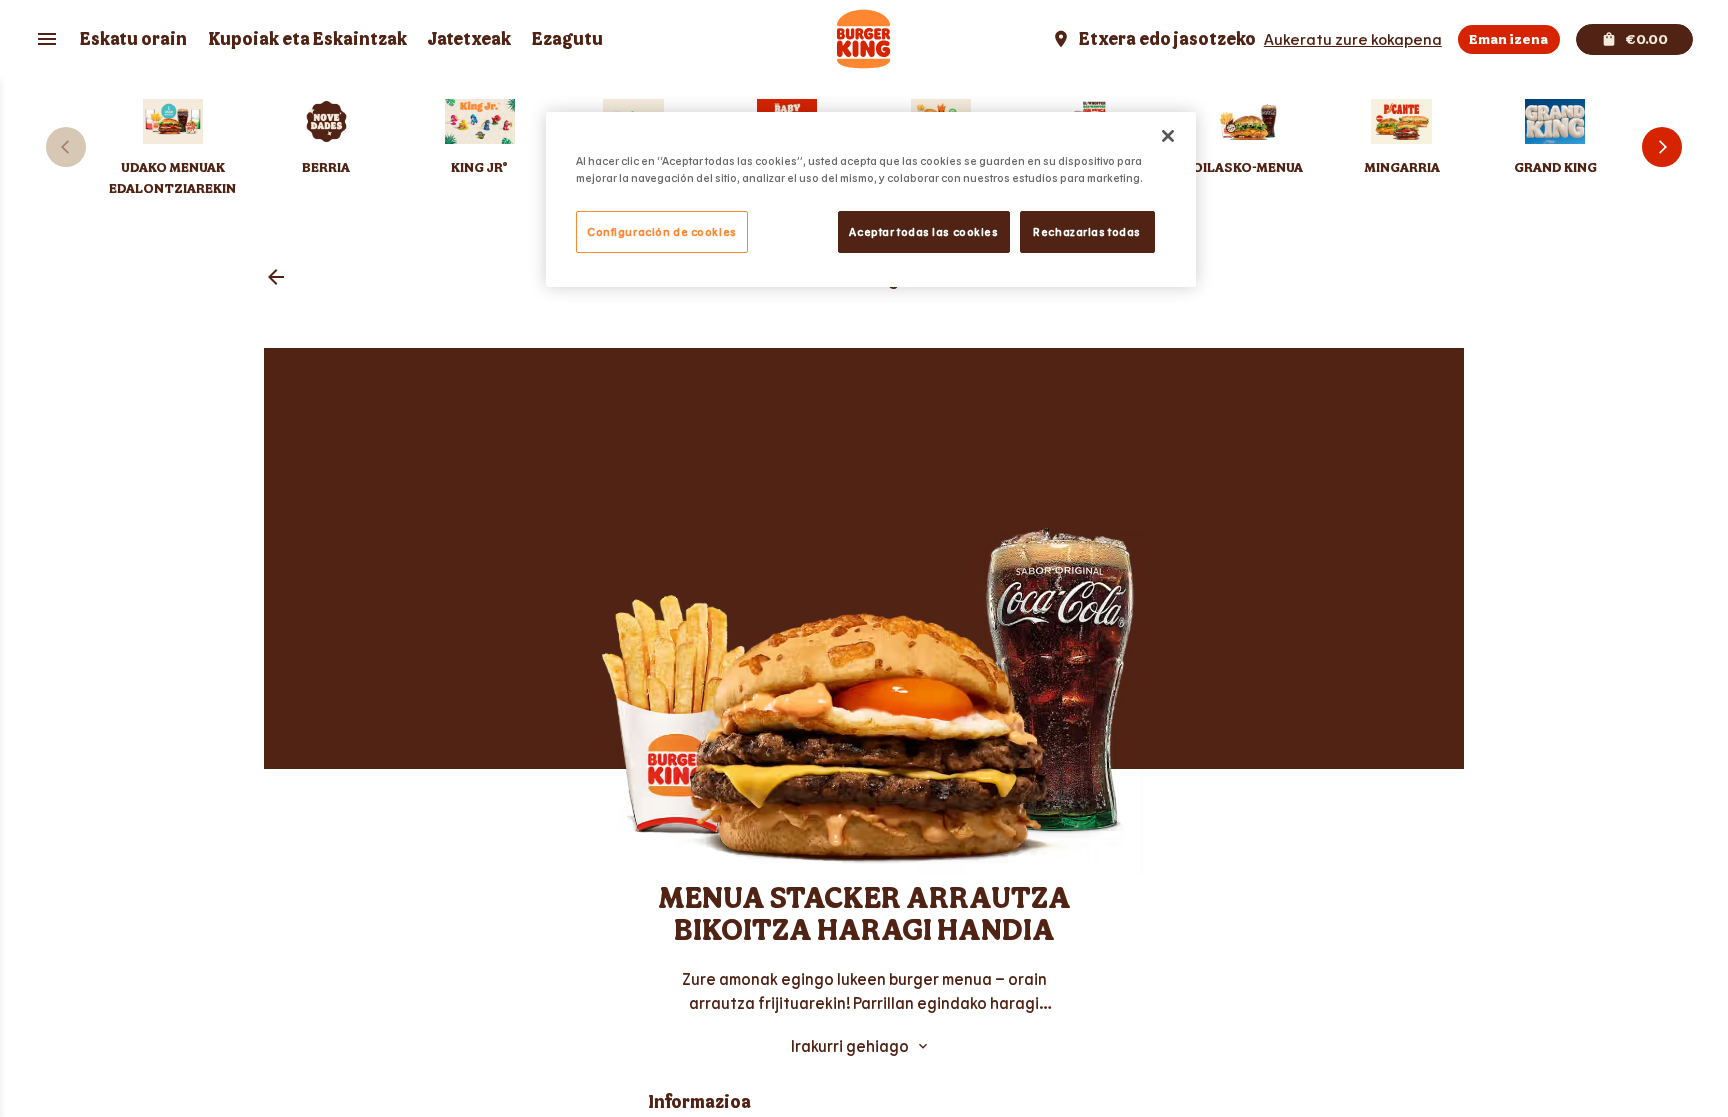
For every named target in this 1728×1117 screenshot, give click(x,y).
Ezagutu (567, 39)
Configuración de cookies (662, 231)
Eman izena (1508, 39)
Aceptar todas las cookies (923, 231)
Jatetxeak (469, 39)
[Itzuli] (276, 278)
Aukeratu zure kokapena (1353, 38)
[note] (864, 991)
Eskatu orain (133, 39)
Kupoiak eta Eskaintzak (307, 39)
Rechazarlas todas (1087, 231)
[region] (871, 199)
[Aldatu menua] (47, 39)
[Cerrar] (1168, 136)
